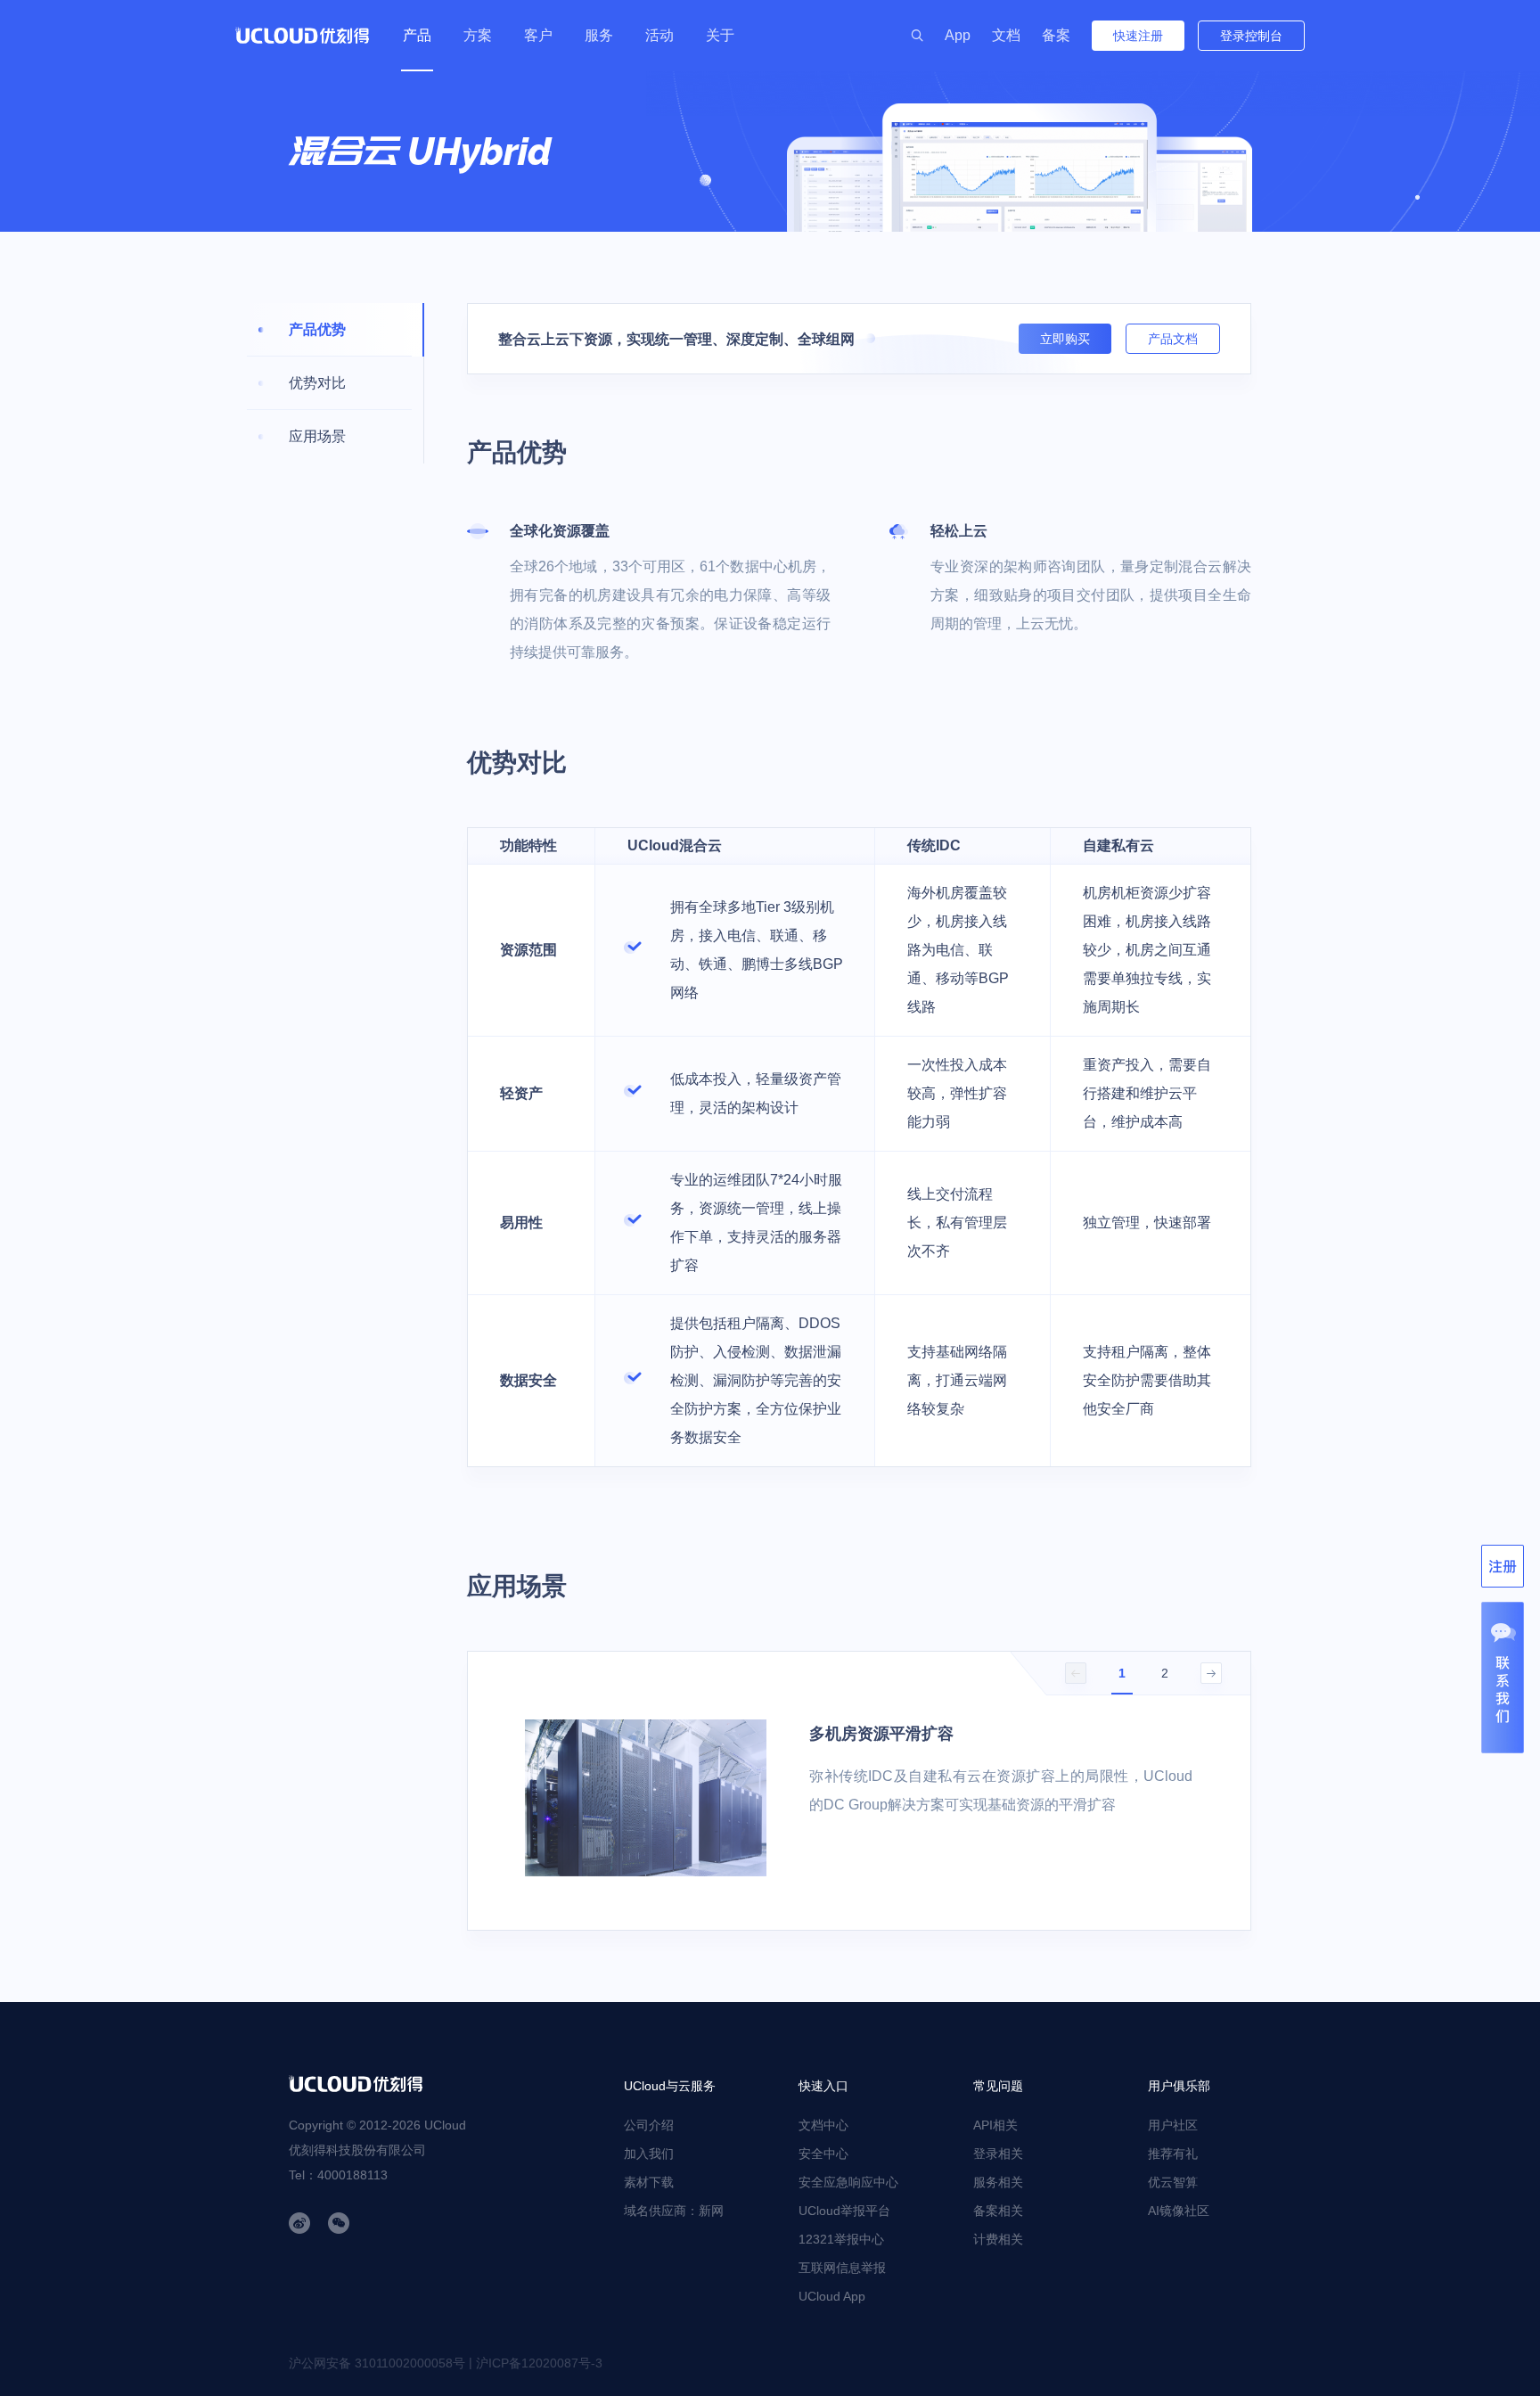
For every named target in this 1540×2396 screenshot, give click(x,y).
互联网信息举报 (842, 2268)
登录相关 (998, 2154)
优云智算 (1173, 2182)
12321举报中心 (841, 2239)
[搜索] (917, 36)
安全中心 (823, 2154)
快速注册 (1138, 36)
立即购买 (1065, 339)
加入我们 (649, 2154)
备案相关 (998, 2211)
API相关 (995, 2125)
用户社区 (1173, 2125)
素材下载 (649, 2182)
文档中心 (823, 2125)
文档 (1006, 35)
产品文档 (1173, 339)
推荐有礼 (1173, 2154)
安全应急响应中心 (848, 2182)
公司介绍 (649, 2125)
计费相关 (998, 2239)
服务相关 (998, 2182)
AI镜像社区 (1179, 2211)
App (958, 35)
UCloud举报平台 (844, 2211)
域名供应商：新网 (674, 2211)
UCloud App (832, 2296)
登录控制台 (1251, 36)
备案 (1056, 35)
